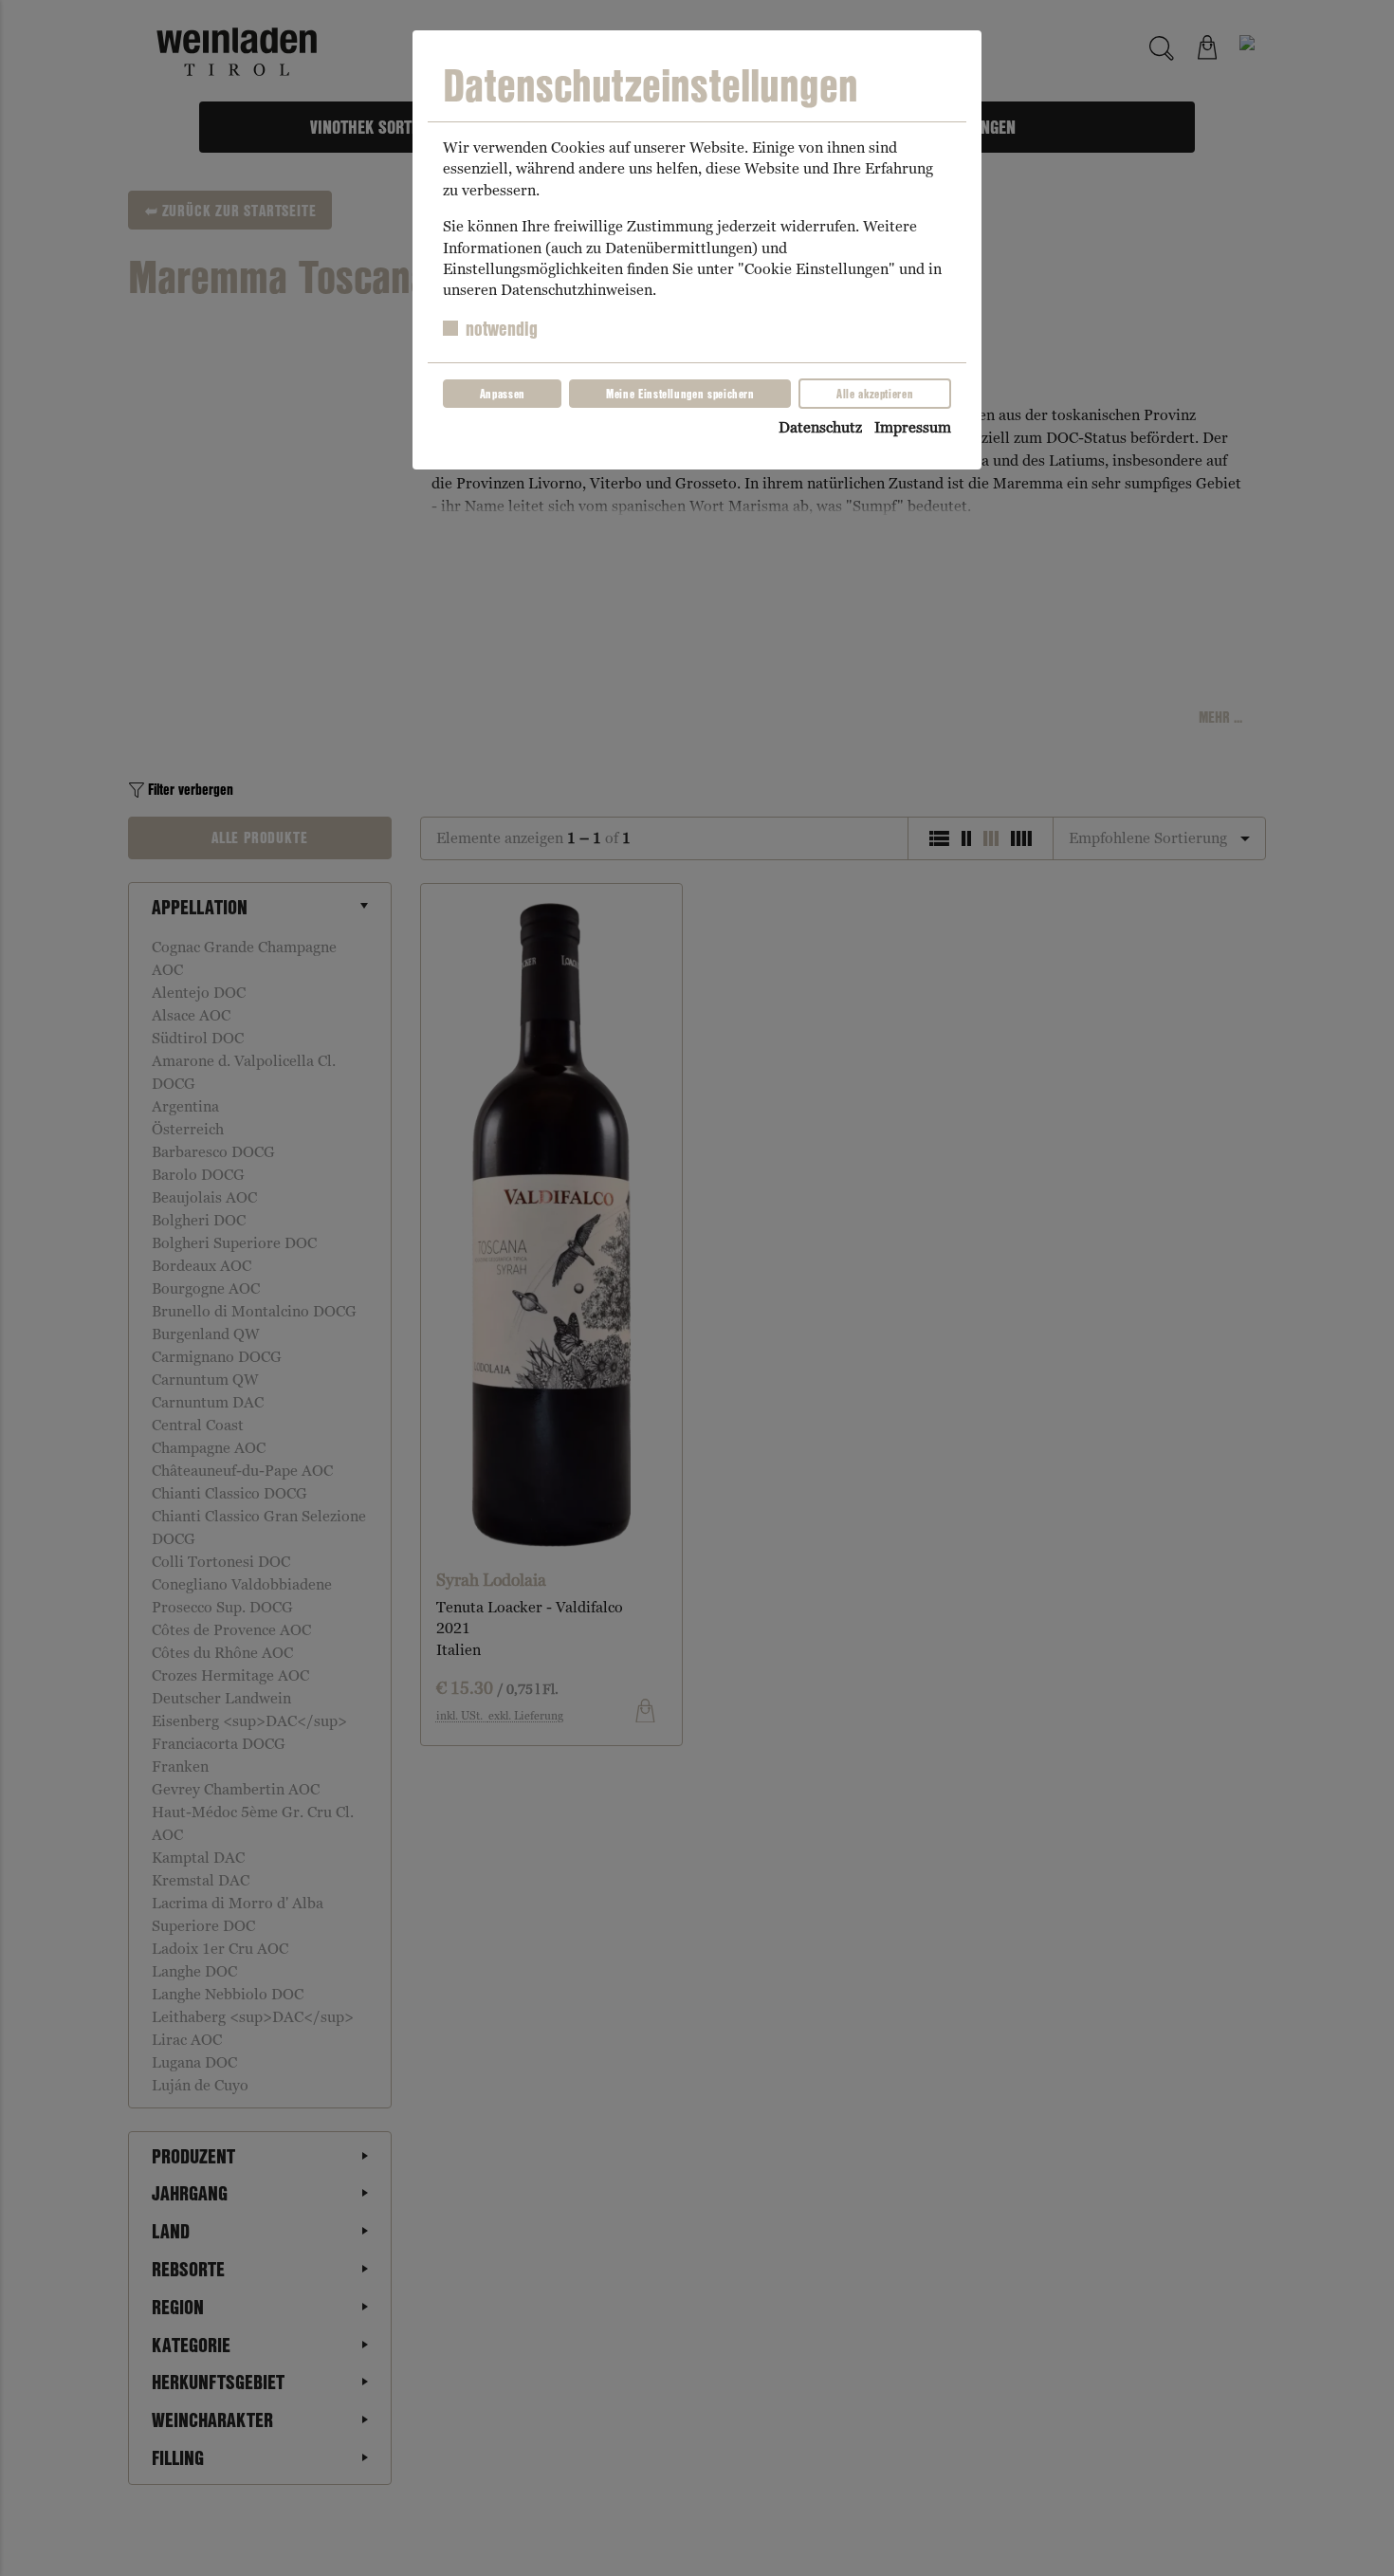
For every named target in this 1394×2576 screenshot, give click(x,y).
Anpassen (503, 394)
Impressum (913, 427)
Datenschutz (820, 427)
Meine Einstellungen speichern (680, 394)
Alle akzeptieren (875, 394)
